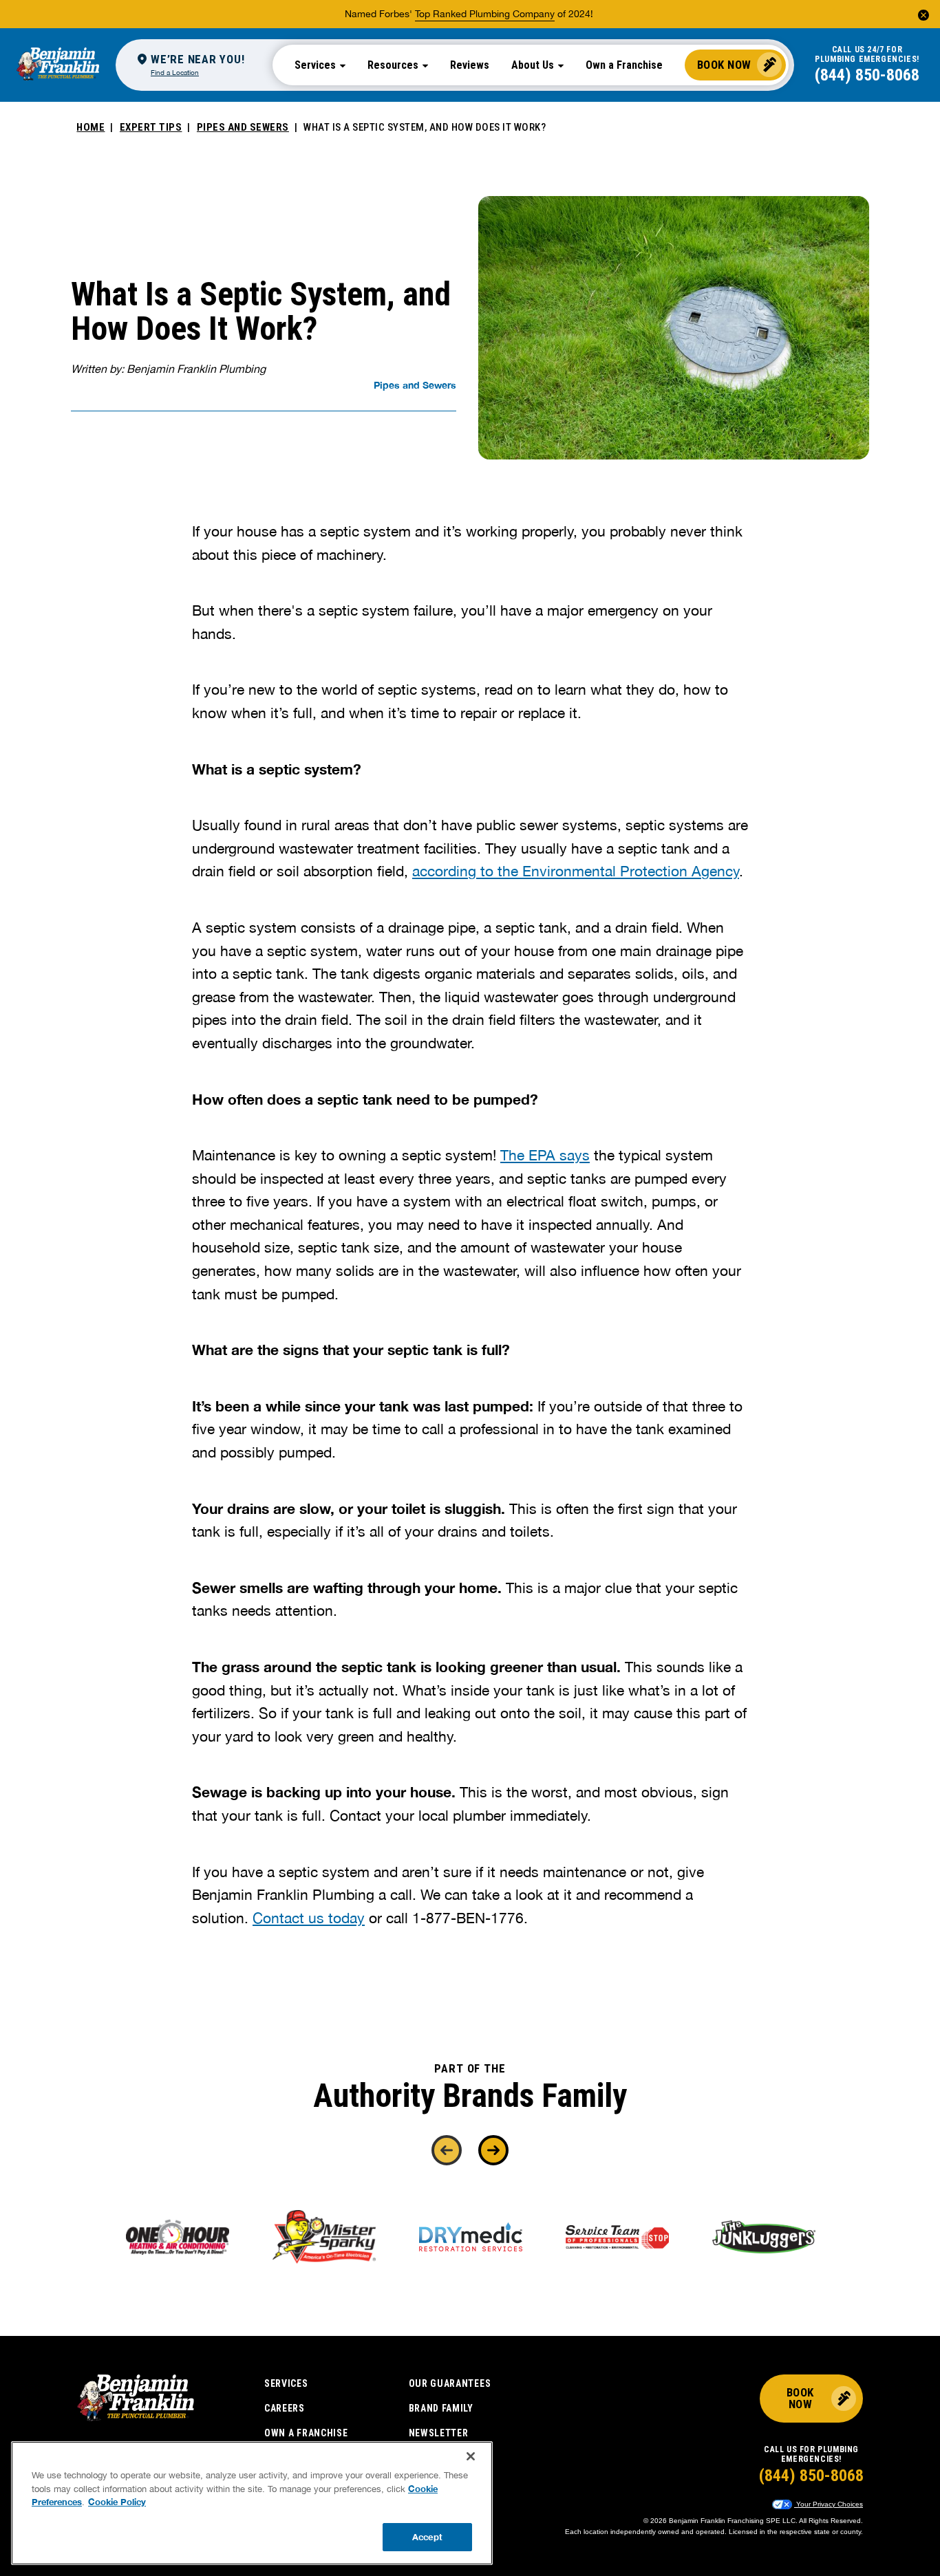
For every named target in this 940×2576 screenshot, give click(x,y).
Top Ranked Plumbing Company (485, 14)
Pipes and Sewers (243, 127)
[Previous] (447, 2150)
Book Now (724, 65)
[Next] (493, 2150)
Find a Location (175, 72)
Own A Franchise (306, 2433)
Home (90, 127)
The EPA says (545, 1155)
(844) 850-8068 (867, 75)
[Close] (471, 2456)
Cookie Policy (117, 2502)
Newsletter (439, 2433)
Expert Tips (151, 127)
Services (286, 2383)
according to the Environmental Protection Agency (576, 871)
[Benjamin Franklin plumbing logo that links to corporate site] (58, 65)
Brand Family (441, 2408)
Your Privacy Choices (829, 2504)
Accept (427, 2536)
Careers (285, 2408)
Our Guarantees (450, 2383)
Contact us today (309, 1918)
